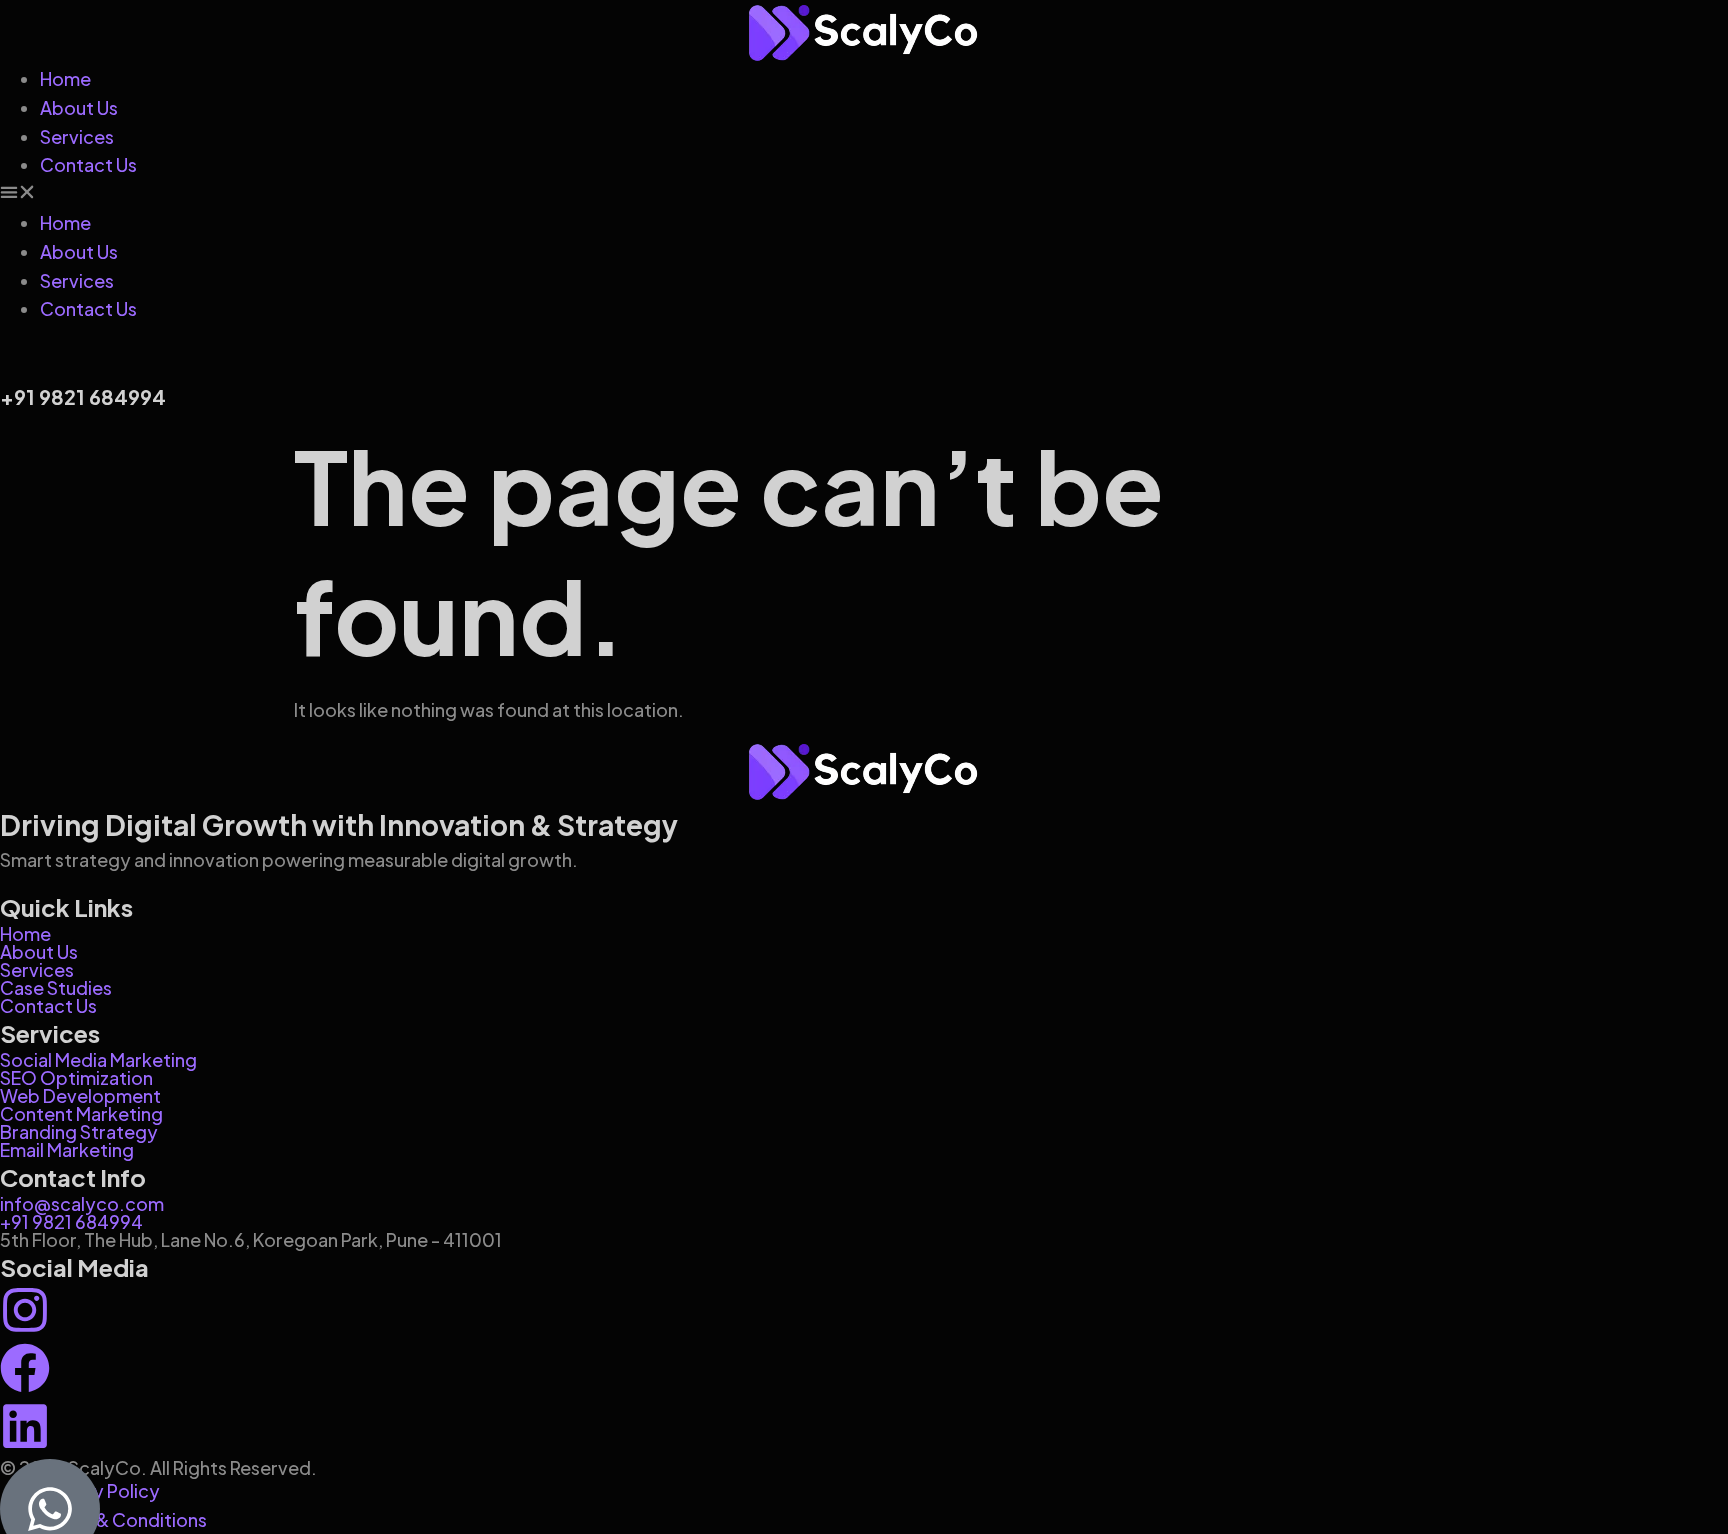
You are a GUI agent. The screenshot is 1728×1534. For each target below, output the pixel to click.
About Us (79, 107)
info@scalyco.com (82, 1203)
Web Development (80, 1095)
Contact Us (88, 164)
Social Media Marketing (98, 1059)
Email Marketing (67, 1149)
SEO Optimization (76, 1077)
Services (77, 136)
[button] (864, 194)
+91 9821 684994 (71, 1221)
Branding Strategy (79, 1131)
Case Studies (56, 987)
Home (65, 78)
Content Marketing (81, 1113)
